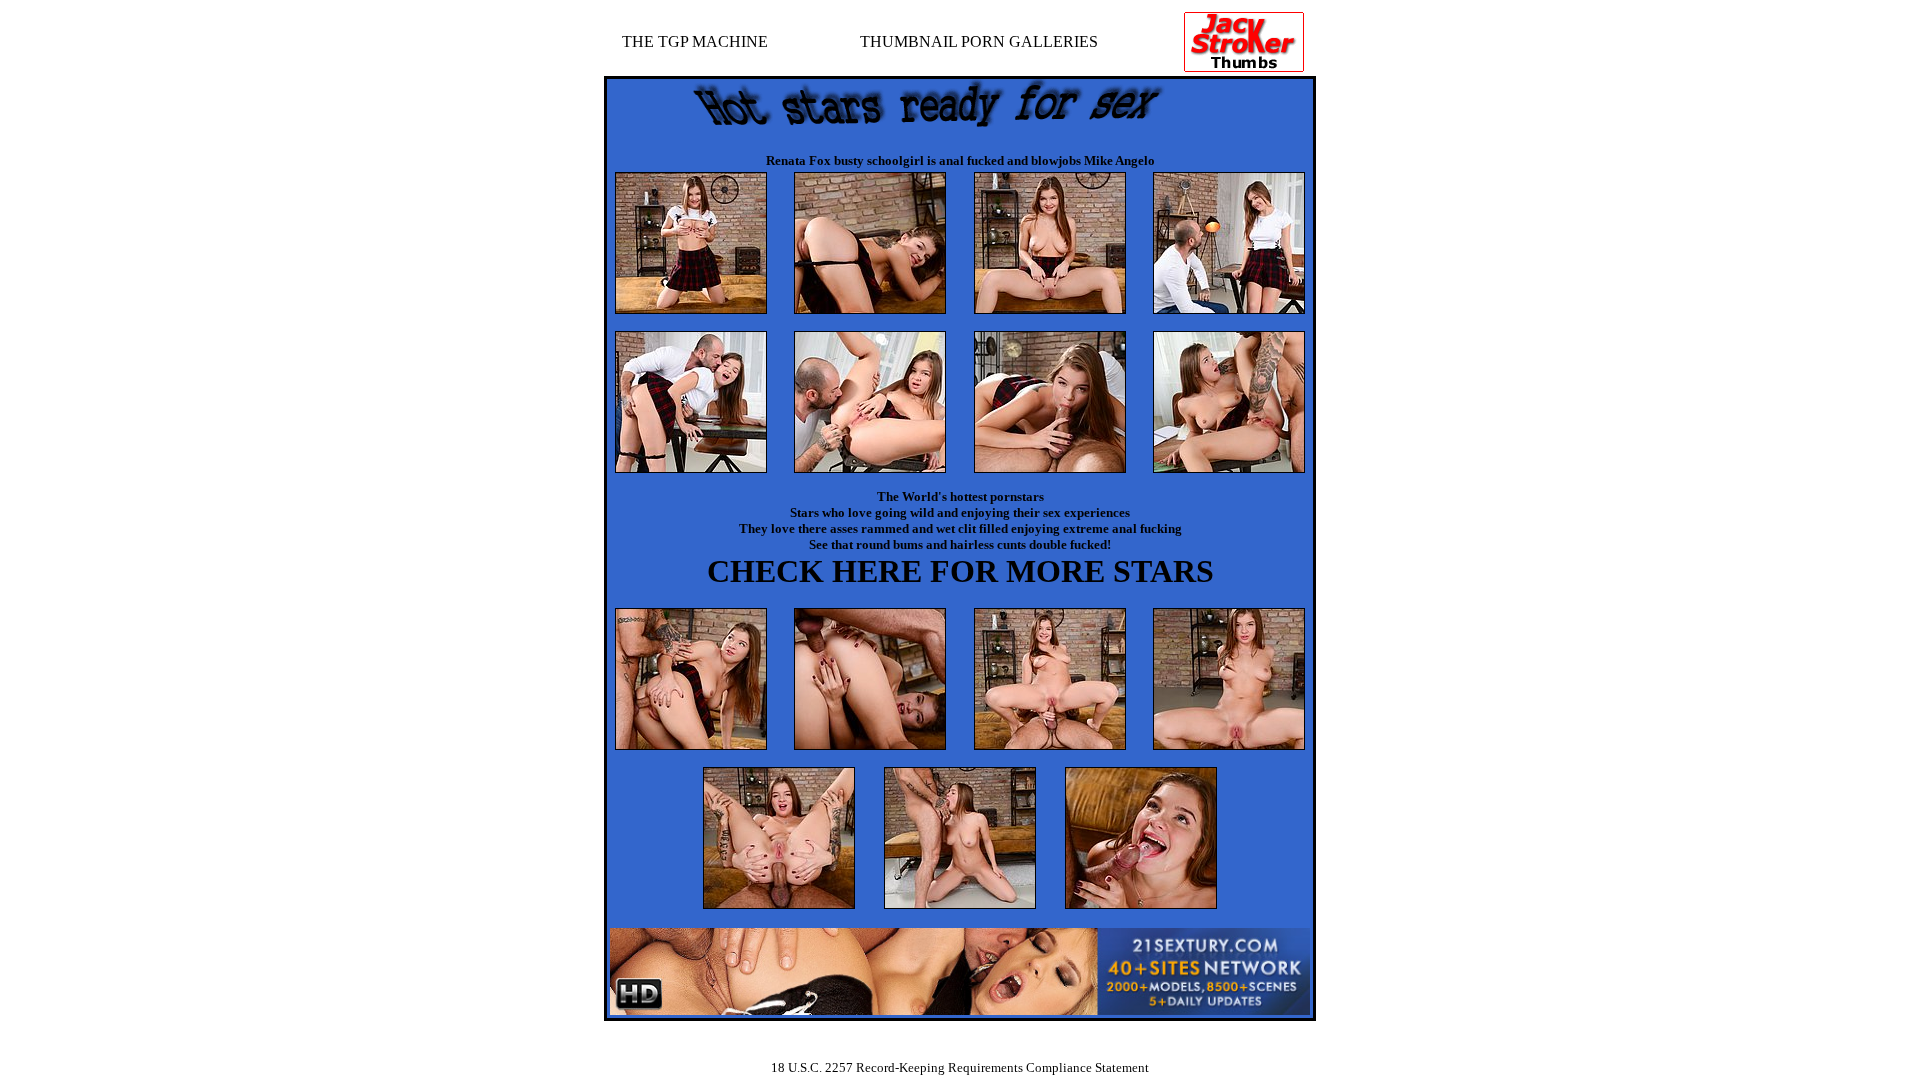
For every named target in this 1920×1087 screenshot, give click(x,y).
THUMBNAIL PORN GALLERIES (979, 41)
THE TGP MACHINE (695, 41)
